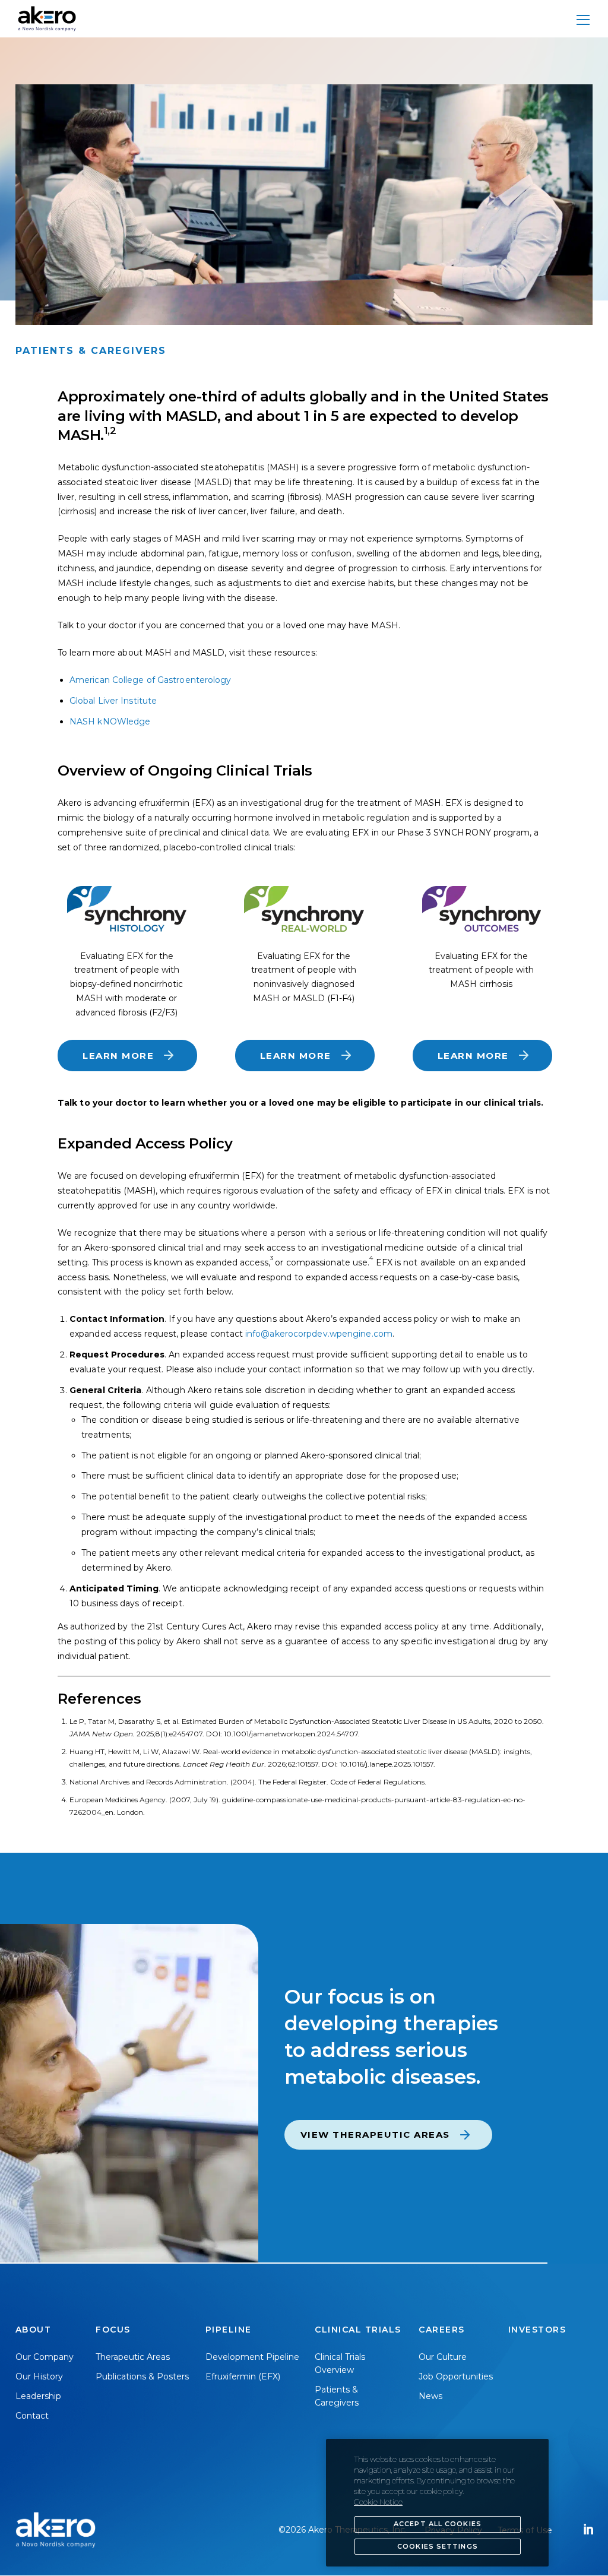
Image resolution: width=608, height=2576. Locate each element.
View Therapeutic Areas (375, 2134)
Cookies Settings (438, 2546)
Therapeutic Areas (133, 2357)
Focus (113, 2330)
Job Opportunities (456, 2376)
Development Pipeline (252, 2357)
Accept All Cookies (438, 2524)
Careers (442, 2330)
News (430, 2396)
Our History (39, 2376)
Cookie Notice (378, 2502)
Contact (32, 2416)
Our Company (45, 2357)
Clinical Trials (358, 2330)
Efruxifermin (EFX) (243, 2376)
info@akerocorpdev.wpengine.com (319, 1334)
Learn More (118, 1056)
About (34, 2330)
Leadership (38, 2396)
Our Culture (443, 2357)
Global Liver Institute (113, 701)
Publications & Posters (142, 2376)
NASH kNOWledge (110, 721)
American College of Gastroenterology (151, 680)
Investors (537, 2330)
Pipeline (229, 2330)
